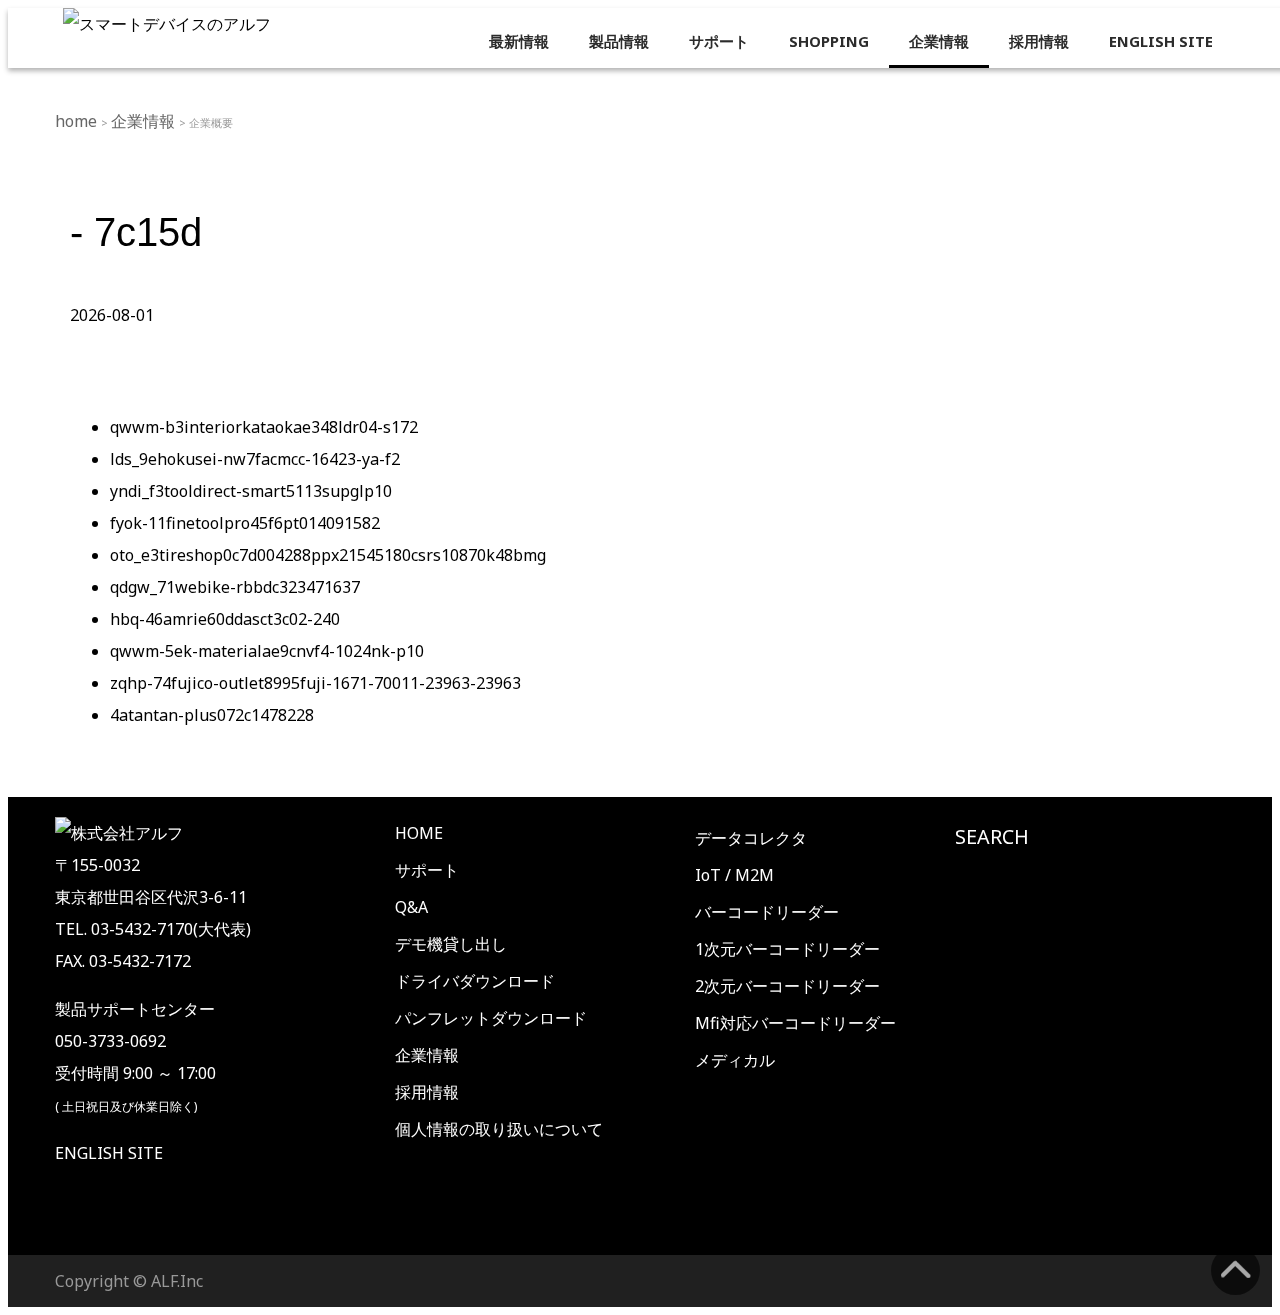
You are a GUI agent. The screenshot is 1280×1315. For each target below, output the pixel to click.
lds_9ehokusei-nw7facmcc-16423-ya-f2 (255, 459)
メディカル (735, 1060)
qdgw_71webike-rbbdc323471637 (235, 587)
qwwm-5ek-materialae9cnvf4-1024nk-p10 (267, 651)
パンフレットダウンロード (491, 1018)
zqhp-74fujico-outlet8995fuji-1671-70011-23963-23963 (315, 683)
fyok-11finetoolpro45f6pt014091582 (245, 523)
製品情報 (619, 41)
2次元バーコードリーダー (787, 986)
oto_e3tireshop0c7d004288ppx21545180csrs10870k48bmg (328, 555)
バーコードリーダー (767, 912)
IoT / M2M (734, 875)
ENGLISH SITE (1161, 41)
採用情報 (1039, 41)
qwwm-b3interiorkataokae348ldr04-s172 (264, 427)
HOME (419, 833)
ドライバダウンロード (475, 981)
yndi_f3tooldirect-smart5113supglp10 (251, 491)
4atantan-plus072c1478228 (212, 715)
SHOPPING (829, 41)
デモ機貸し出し (451, 944)
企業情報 (939, 41)
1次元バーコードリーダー (787, 949)
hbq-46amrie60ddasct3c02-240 (225, 619)
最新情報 (519, 41)
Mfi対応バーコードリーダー (795, 1023)
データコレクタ (751, 838)
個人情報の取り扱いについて (499, 1129)
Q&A (411, 907)
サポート (719, 41)
